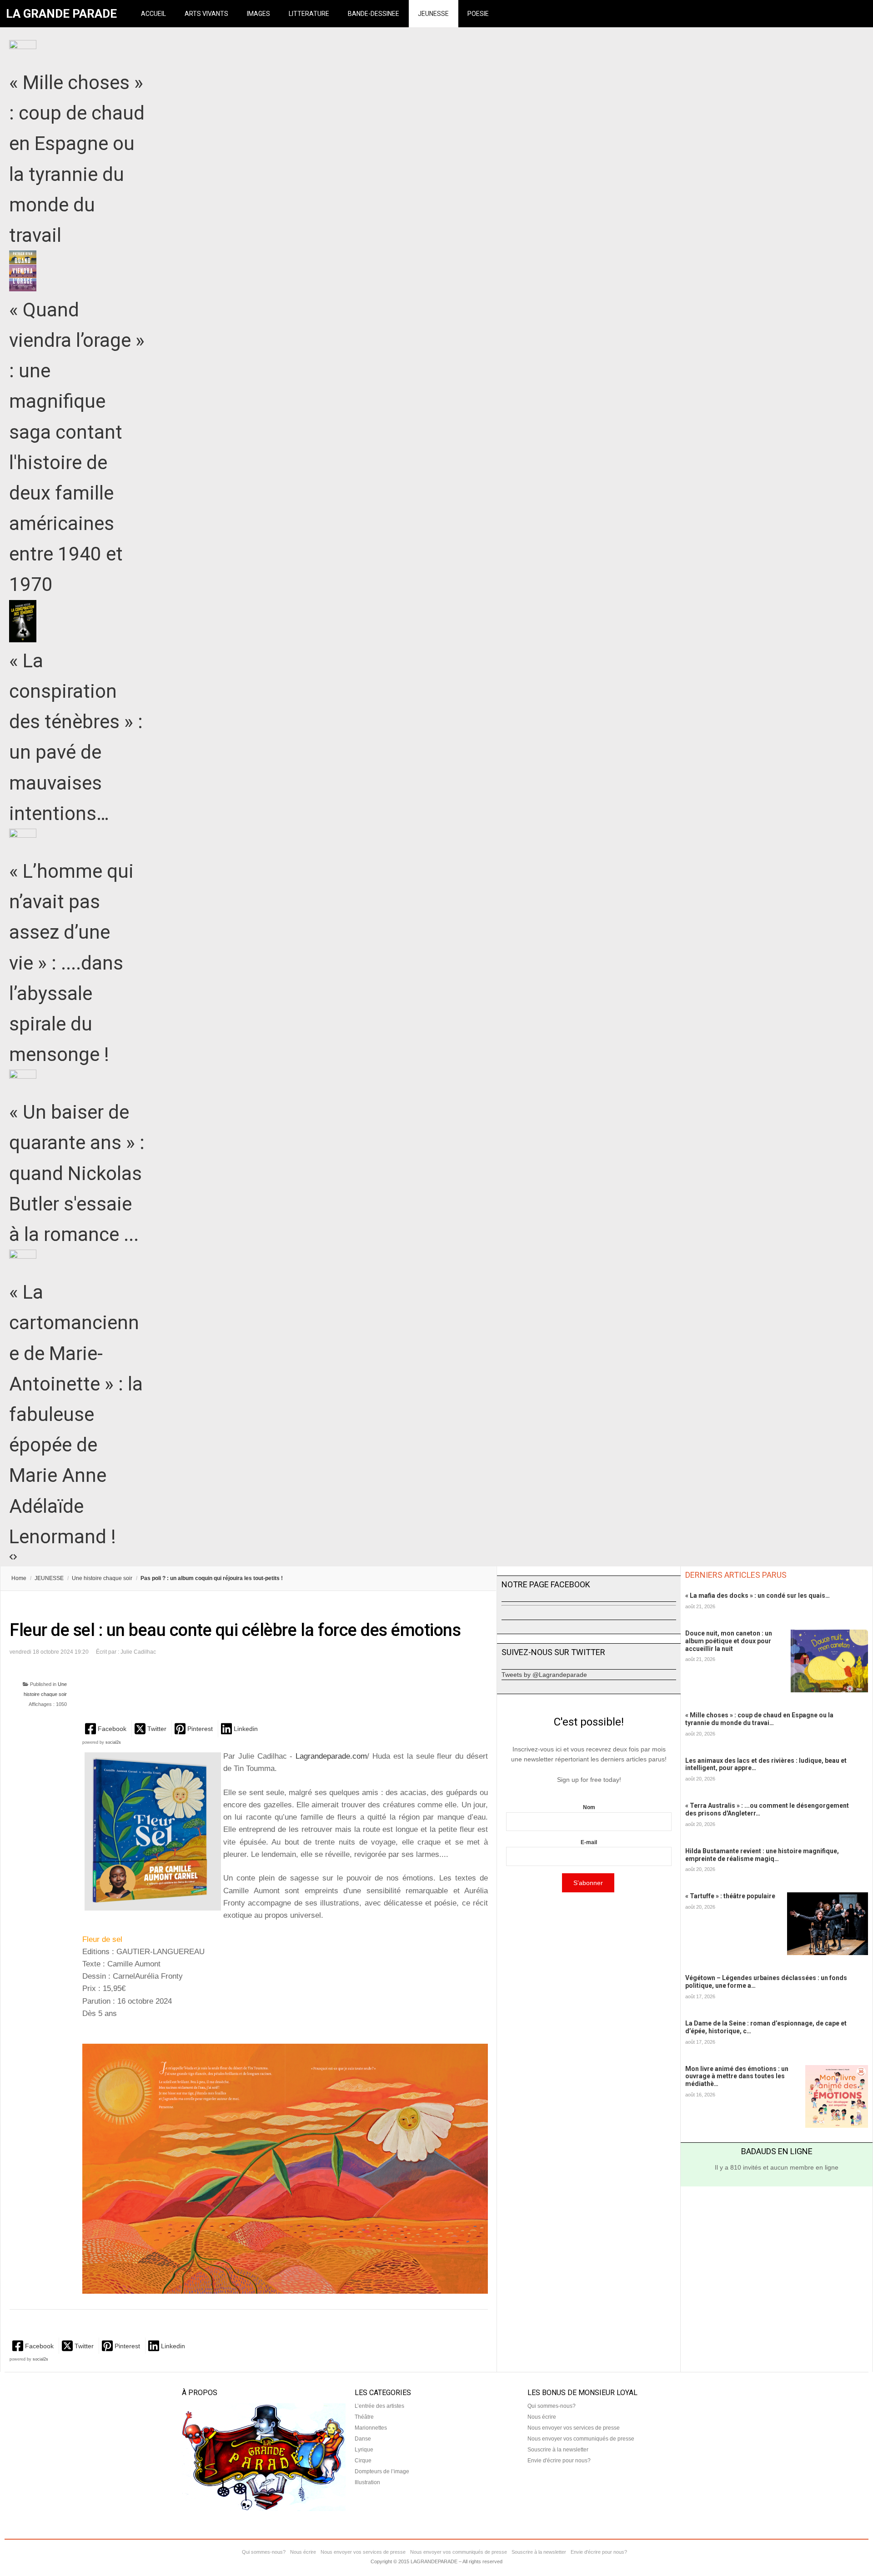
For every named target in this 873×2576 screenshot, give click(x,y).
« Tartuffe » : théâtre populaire (730, 1896)
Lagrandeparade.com (330, 1756)
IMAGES (258, 14)
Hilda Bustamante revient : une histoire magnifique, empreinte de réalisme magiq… (762, 1855)
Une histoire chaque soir (102, 1578)
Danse (363, 2439)
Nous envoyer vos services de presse (574, 2428)
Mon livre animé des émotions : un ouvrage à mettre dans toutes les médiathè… (737, 2076)
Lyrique (364, 2450)
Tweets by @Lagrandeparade (544, 1675)
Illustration (367, 2482)
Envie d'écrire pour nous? (559, 2461)
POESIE (478, 14)
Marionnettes (371, 2428)
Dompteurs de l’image (382, 2471)
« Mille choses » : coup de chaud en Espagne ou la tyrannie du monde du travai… (759, 1719)
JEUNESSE (433, 14)
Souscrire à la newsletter (558, 2450)
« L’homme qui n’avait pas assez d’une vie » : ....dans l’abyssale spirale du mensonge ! (71, 963)
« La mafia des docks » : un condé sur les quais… (758, 1596)
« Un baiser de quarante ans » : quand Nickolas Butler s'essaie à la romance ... (77, 1173)
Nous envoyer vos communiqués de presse (581, 2439)
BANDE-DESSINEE (374, 14)
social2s (113, 1742)
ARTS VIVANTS (206, 14)
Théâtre (364, 2417)
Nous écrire (542, 2417)
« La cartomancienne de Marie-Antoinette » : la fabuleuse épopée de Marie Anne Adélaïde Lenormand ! (76, 1414)
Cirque (363, 2461)
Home (19, 1578)
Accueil (153, 14)
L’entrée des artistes (379, 2406)
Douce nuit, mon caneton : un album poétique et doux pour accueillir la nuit (729, 1641)
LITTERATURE (309, 14)
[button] (107, 1728)
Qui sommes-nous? (552, 2406)
